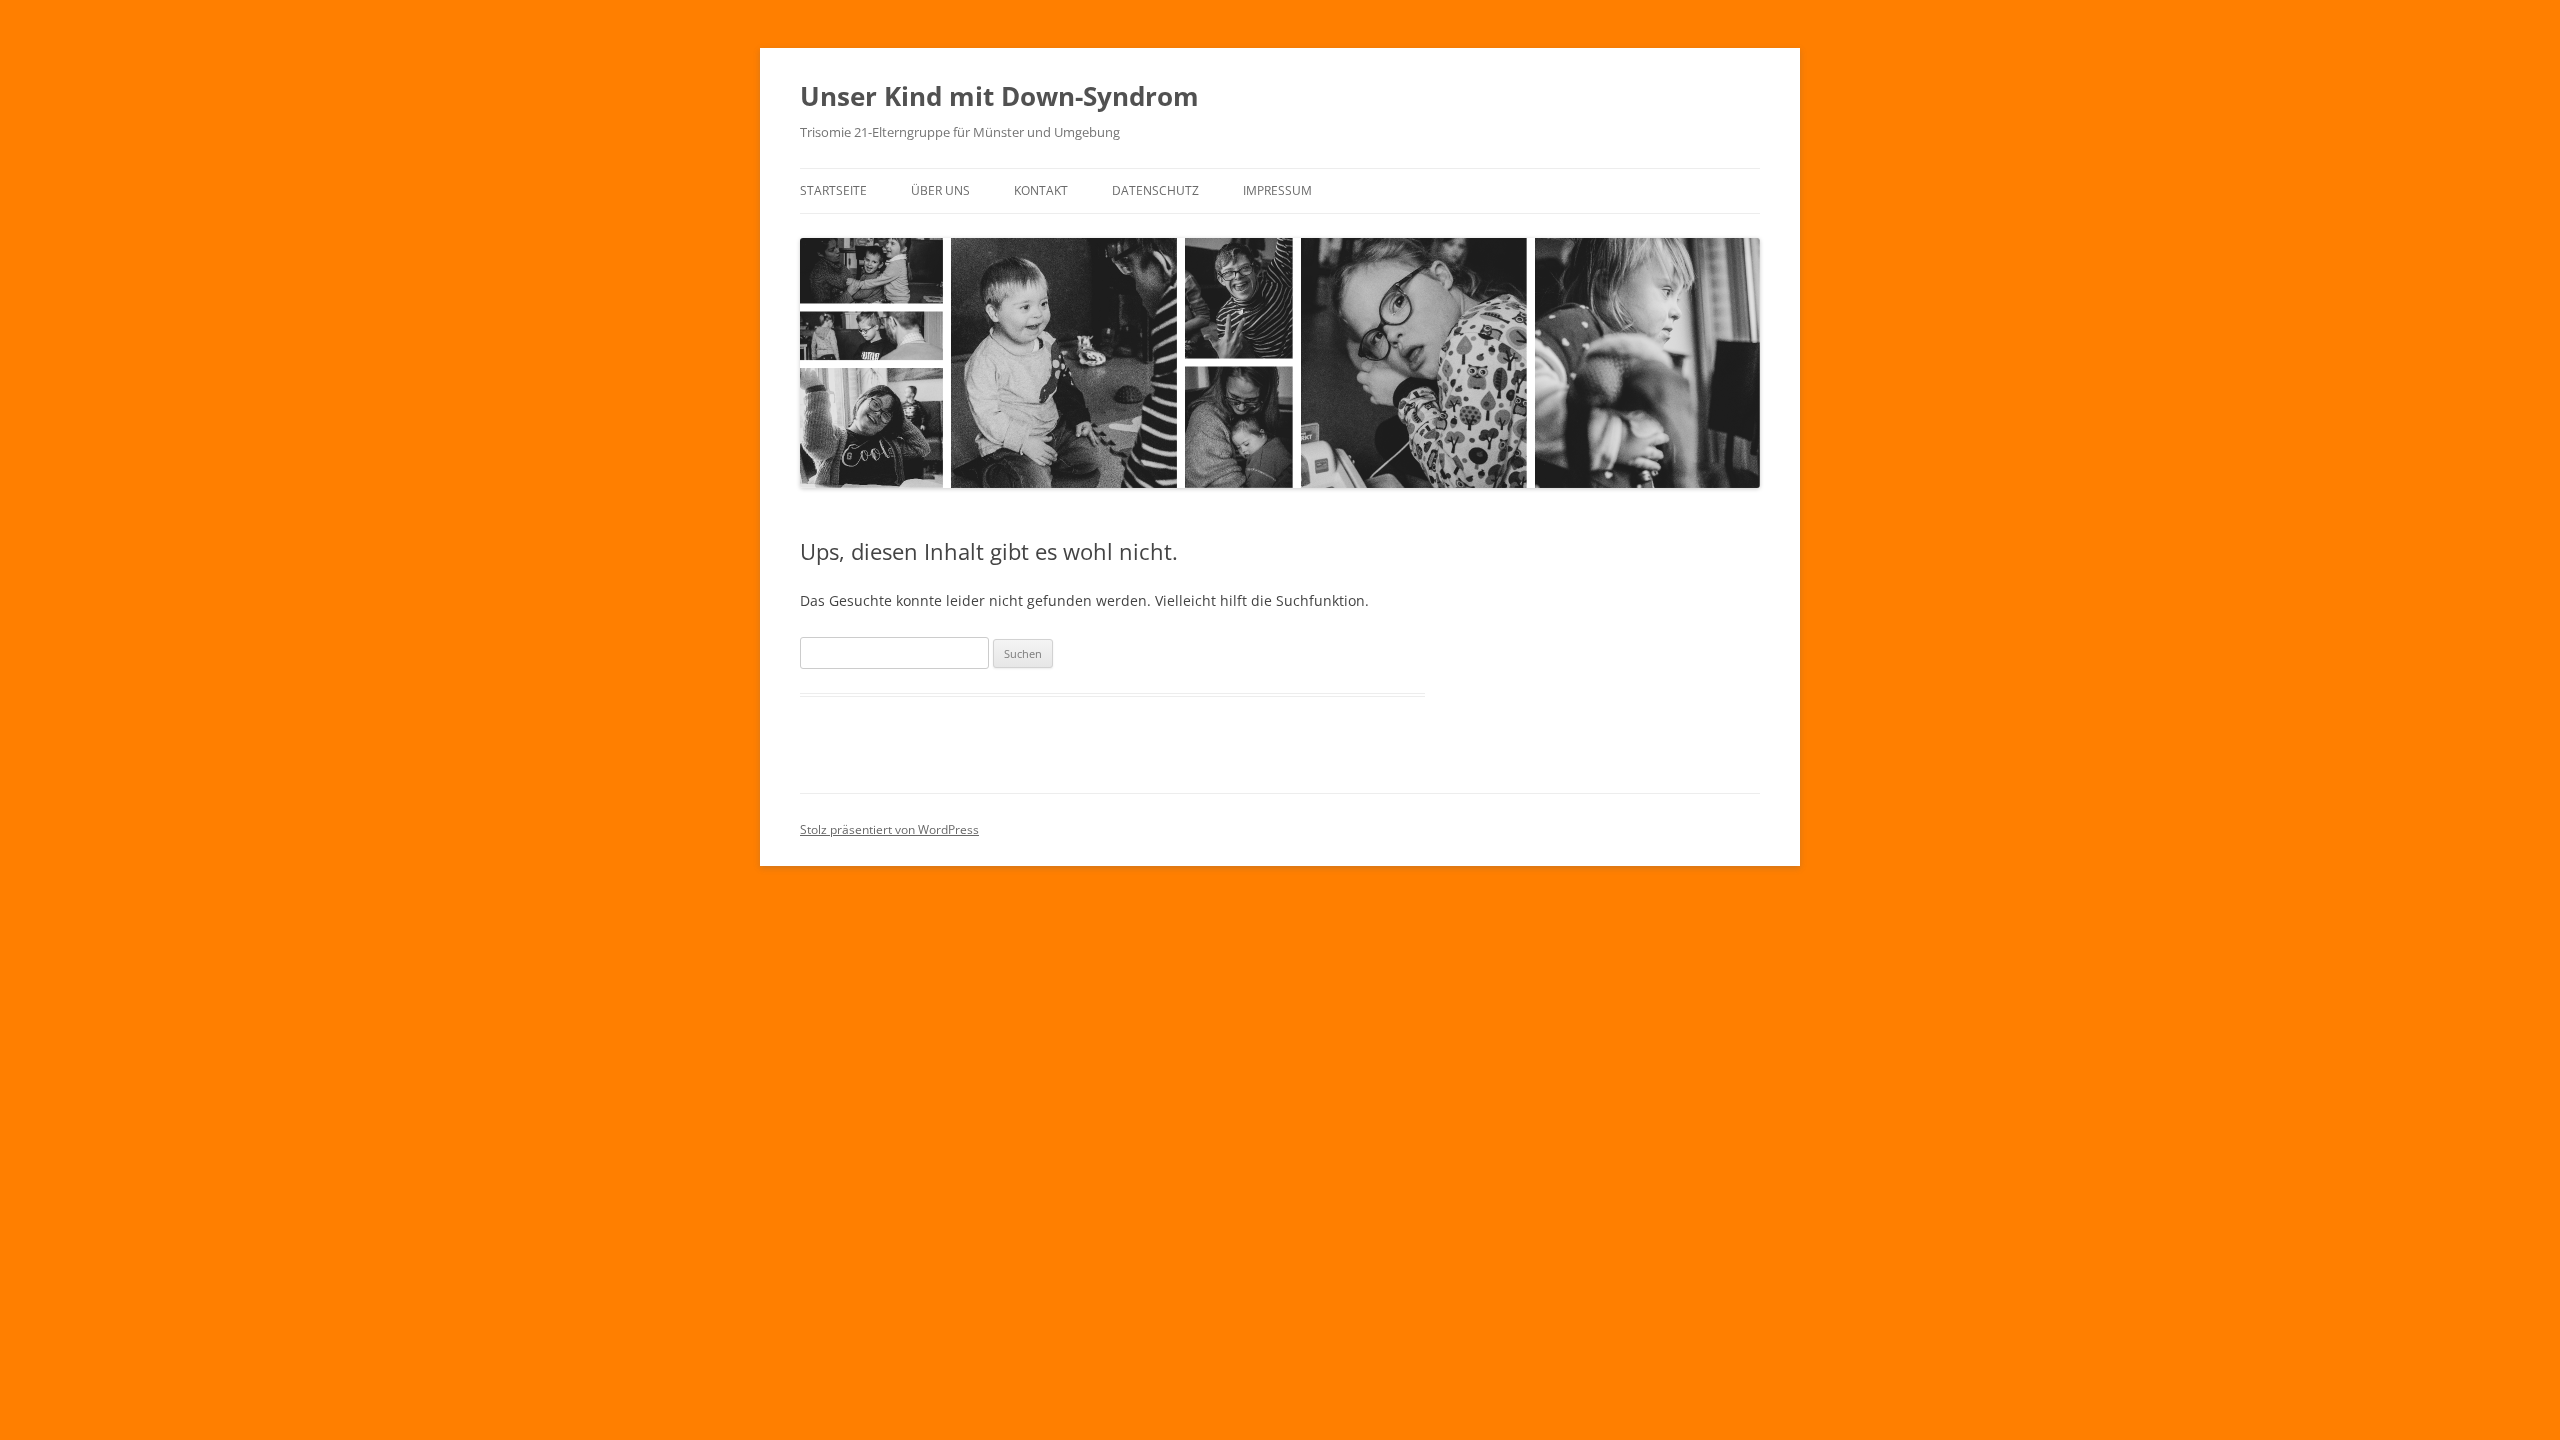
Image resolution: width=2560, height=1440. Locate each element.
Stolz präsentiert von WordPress (889, 829)
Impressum (1277, 190)
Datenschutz (1155, 190)
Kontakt (1041, 190)
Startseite (833, 190)
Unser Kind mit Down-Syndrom (999, 96)
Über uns (940, 190)
